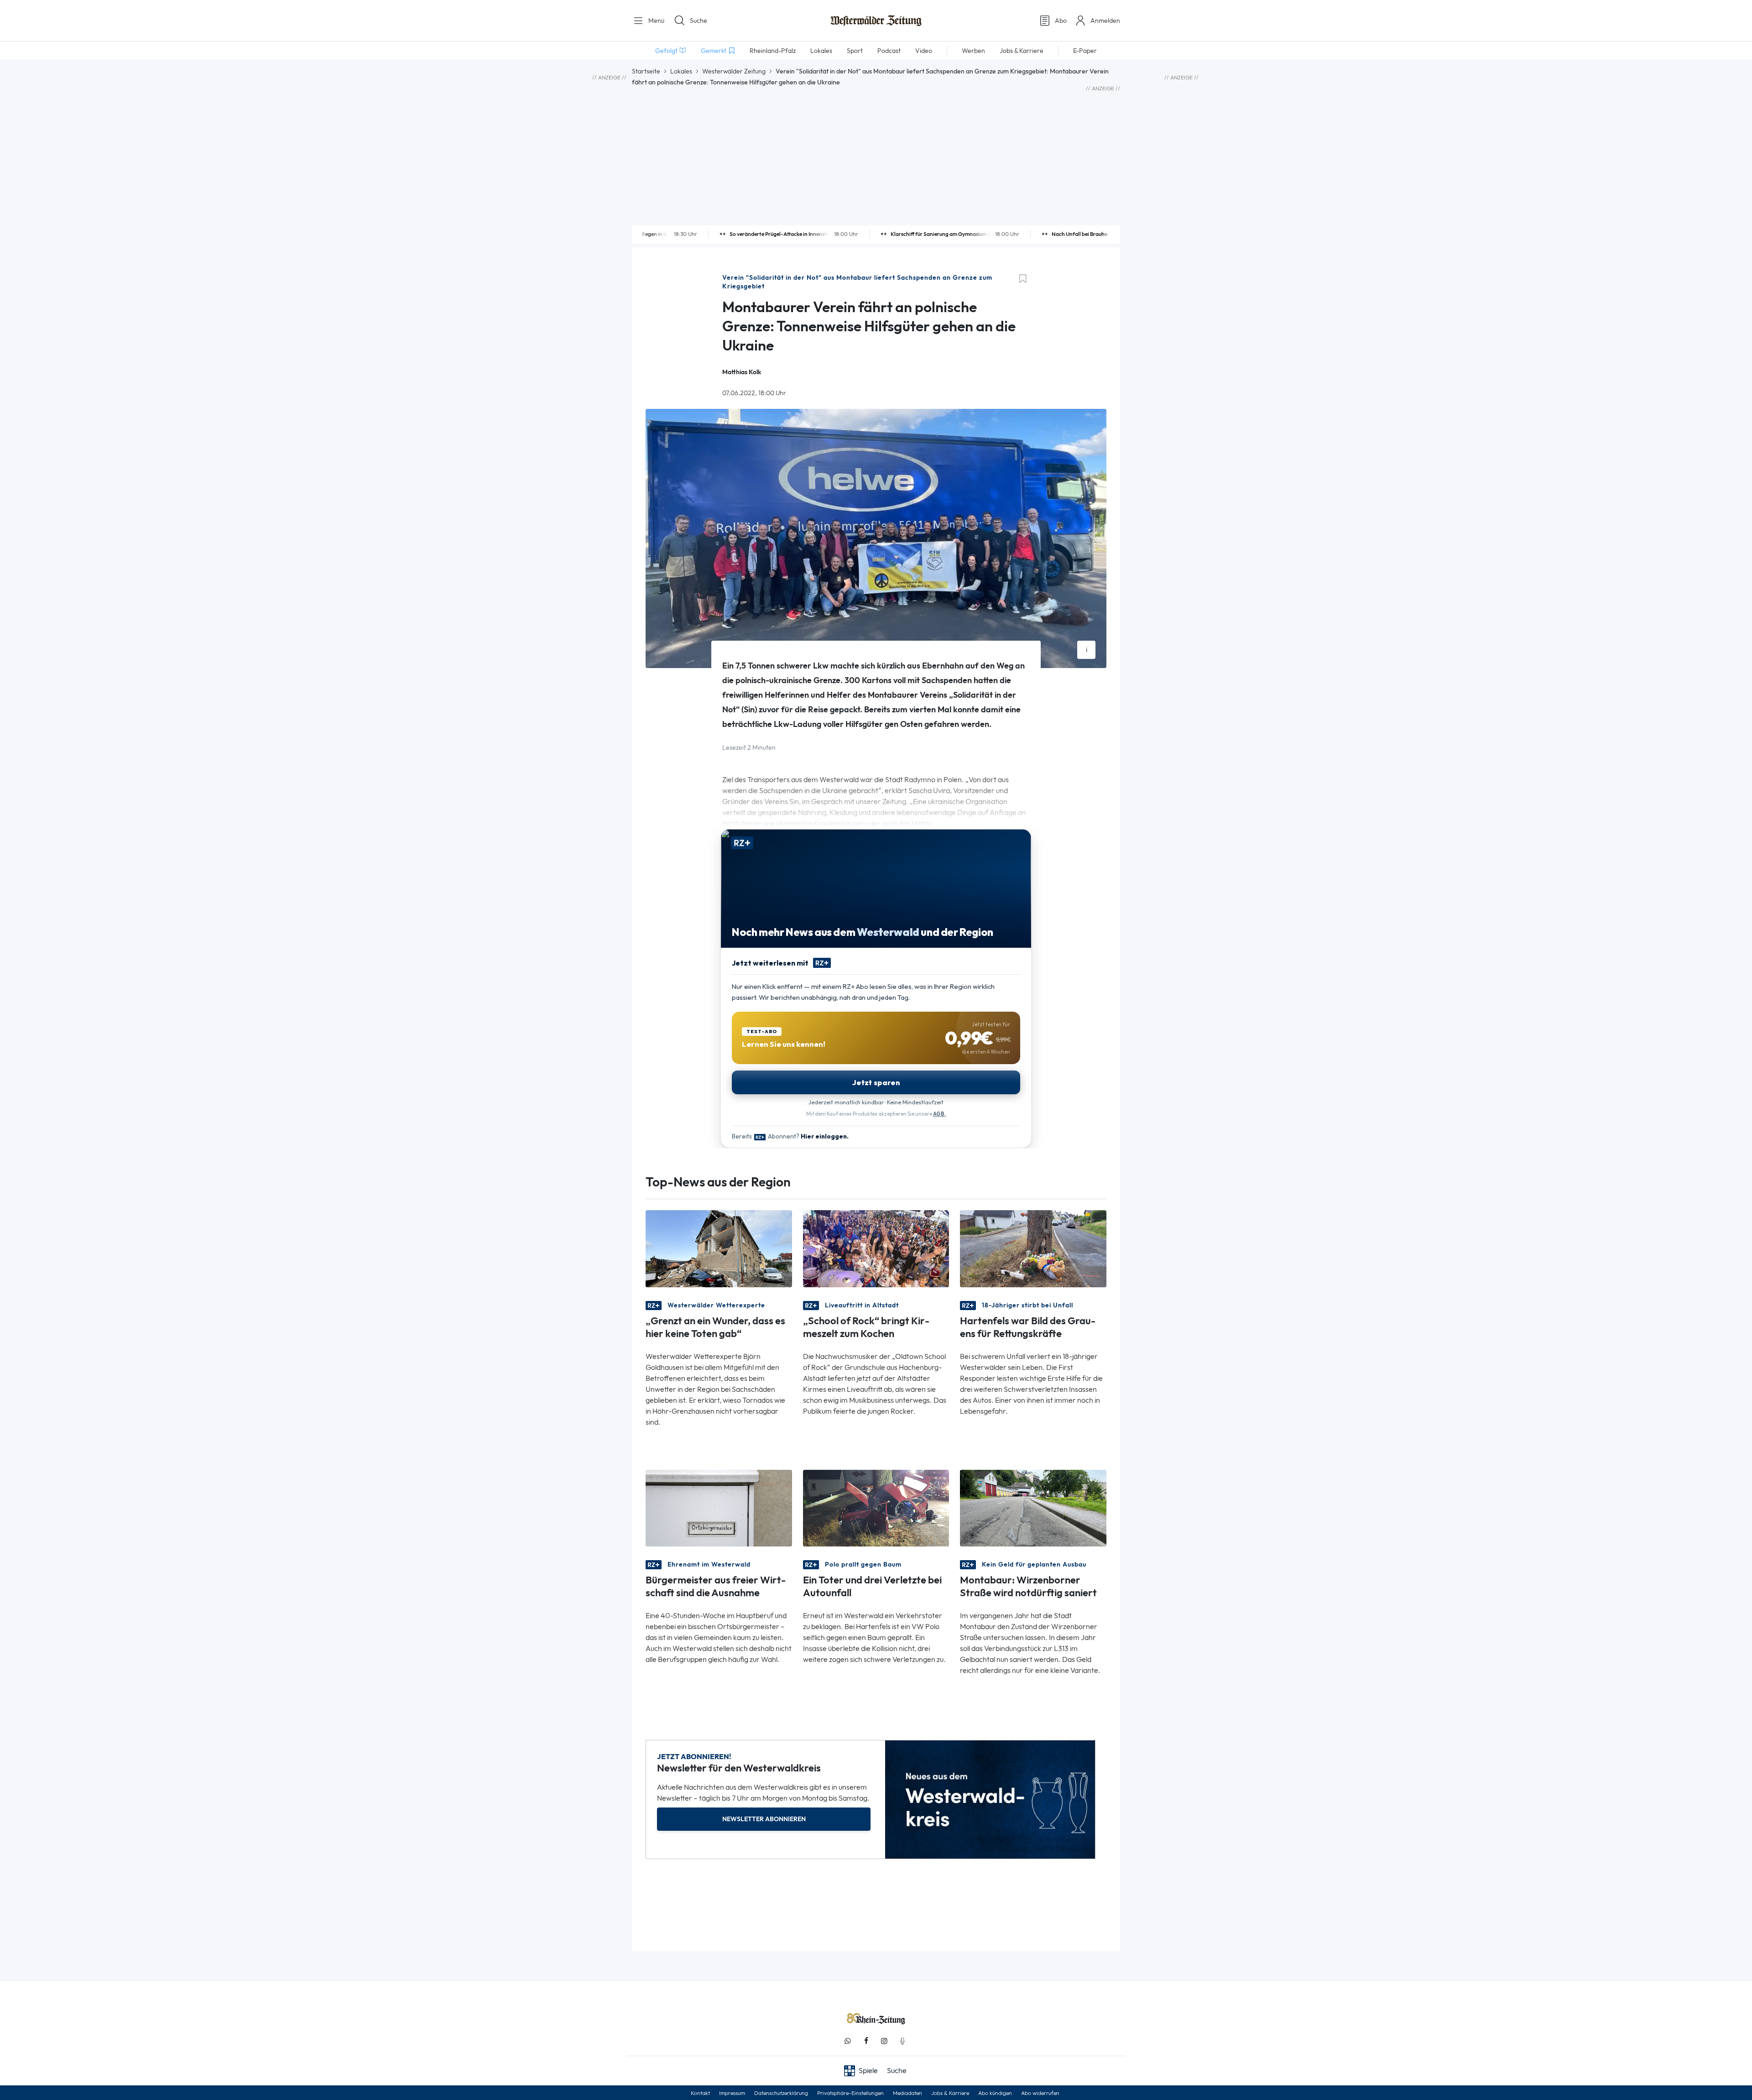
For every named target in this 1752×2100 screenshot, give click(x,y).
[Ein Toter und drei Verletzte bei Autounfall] (876, 1507)
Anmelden (1105, 21)
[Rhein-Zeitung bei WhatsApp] (848, 2041)
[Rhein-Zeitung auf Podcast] (902, 2041)
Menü (655, 21)
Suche (699, 21)
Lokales (681, 71)
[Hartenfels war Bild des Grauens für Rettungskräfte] (1033, 1248)
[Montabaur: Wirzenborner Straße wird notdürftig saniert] (1033, 1507)
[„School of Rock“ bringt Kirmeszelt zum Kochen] (876, 1248)
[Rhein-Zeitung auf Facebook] (866, 2041)
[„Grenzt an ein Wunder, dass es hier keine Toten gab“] (719, 1248)
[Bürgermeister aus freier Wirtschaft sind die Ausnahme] (719, 1507)
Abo (1061, 21)
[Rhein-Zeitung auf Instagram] (884, 2041)
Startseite (646, 71)
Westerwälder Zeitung (734, 71)
